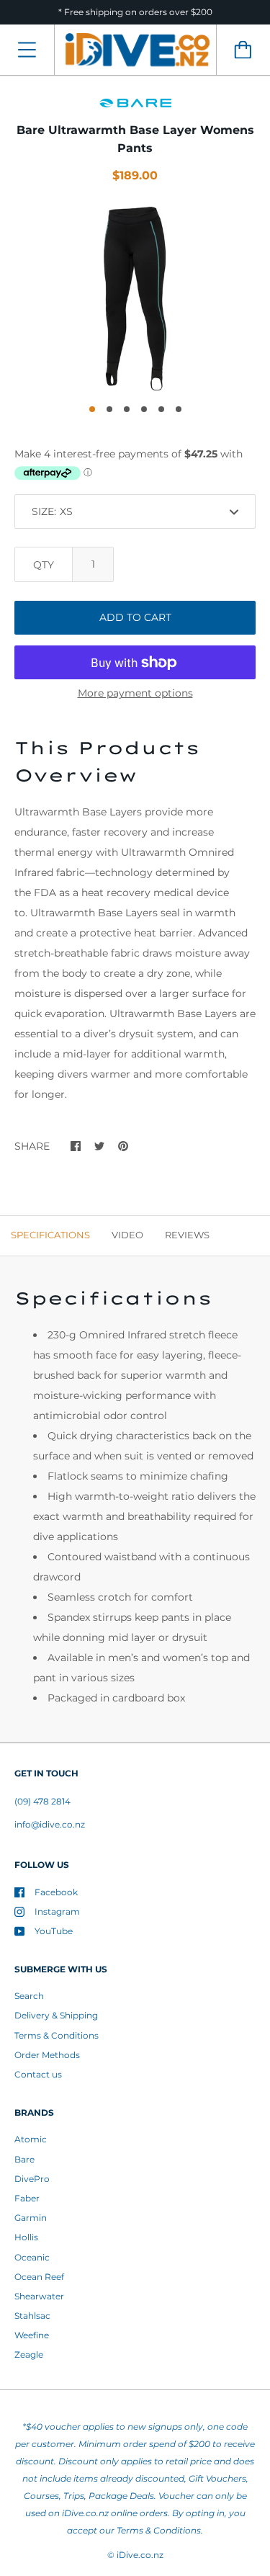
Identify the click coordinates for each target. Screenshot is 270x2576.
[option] (135, 299)
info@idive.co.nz (50, 1824)
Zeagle (29, 2354)
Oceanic (32, 2257)
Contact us (38, 2074)
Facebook (56, 1892)
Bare (24, 2159)
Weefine (32, 2335)
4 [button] (144, 409)
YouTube (54, 1931)
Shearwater (39, 2296)
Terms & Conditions (57, 2035)
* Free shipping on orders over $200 (135, 12)
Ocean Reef (39, 2277)
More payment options (135, 693)
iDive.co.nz (140, 2555)
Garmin (31, 2218)
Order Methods (47, 2055)
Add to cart (135, 617)
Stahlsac (32, 2316)
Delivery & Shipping (56, 2015)
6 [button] (179, 409)
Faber (27, 2198)
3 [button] (127, 409)
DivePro (32, 2179)
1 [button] (92, 409)
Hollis (26, 2237)
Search (29, 1996)
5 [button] (161, 409)
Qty (44, 565)
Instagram (57, 1911)
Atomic (31, 2139)
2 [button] (109, 409)
